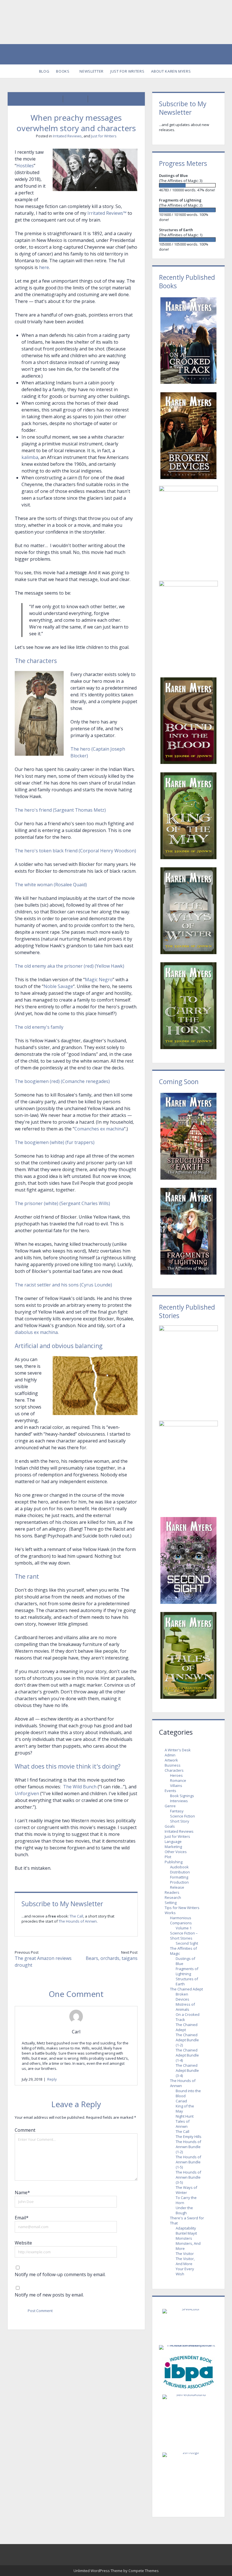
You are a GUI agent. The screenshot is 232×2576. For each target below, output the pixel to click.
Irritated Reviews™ (107, 213)
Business (173, 1765)
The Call (76, 1916)
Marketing (173, 1847)
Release (177, 1887)
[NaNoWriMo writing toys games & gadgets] (188, 185)
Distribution (180, 1872)
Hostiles (25, 166)
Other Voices (176, 1852)
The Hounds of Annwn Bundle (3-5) (188, 2177)
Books (63, 71)
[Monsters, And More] (188, 1465)
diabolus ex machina (36, 1332)
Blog (44, 71)
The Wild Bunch (80, 1787)
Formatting (179, 1877)
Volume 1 (184, 1928)
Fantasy (177, 1811)
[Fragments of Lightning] (188, 210)
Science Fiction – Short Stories (184, 1936)
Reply (52, 2079)
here (44, 267)
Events (170, 1791)
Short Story (180, 1821)
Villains (176, 1786)
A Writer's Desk (178, 1750)
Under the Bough (184, 2210)
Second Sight (187, 1943)
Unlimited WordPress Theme (98, 2571)
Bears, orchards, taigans (112, 1958)
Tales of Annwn (183, 2124)
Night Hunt (185, 2116)
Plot (168, 1857)
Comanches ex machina (99, 1129)
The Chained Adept (186, 1989)
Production (179, 1882)
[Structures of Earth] (188, 240)
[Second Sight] (188, 1560)
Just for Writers (127, 71)
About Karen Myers (171, 71)
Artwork (171, 1760)
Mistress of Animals (185, 2007)
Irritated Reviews (67, 136)
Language (173, 1841)
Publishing (174, 1862)
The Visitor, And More (185, 2261)
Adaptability (186, 2228)
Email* (22, 2218)
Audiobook (179, 1867)
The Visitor (185, 2254)
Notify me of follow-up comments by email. (60, 2274)
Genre (170, 1806)
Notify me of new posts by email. (49, 2295)
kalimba (30, 457)
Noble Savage (58, 986)
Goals (170, 1826)
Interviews (179, 1801)
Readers (172, 1892)
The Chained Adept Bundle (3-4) (187, 2070)
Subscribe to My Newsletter (62, 1904)
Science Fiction (182, 1816)
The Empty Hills (189, 2137)
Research (173, 1897)
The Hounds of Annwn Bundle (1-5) (188, 2162)
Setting (171, 1903)
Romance (178, 1780)
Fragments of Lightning (187, 1971)
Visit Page (116, 22)
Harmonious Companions (181, 1920)
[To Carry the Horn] (188, 1006)
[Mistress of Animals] (188, 531)
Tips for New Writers (182, 1908)
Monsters (184, 2238)
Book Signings (182, 1796)
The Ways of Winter (186, 2190)
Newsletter (92, 71)
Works (170, 1913)
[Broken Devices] (188, 436)
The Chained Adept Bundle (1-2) (187, 2040)
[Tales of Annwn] (188, 1655)
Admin (170, 1755)
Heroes (176, 1775)
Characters (174, 1770)
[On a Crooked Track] (188, 341)
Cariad (181, 2101)
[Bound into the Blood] (188, 721)
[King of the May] (188, 816)
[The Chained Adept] (188, 626)
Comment (25, 2130)
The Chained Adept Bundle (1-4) (187, 2055)
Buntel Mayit (186, 2233)
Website (23, 2243)
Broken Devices (182, 1997)
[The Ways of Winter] (188, 911)
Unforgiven (27, 1793)
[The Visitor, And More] (188, 1370)
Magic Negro (99, 980)
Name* (22, 2192)
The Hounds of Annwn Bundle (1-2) (188, 2147)
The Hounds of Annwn (78, 1921)
